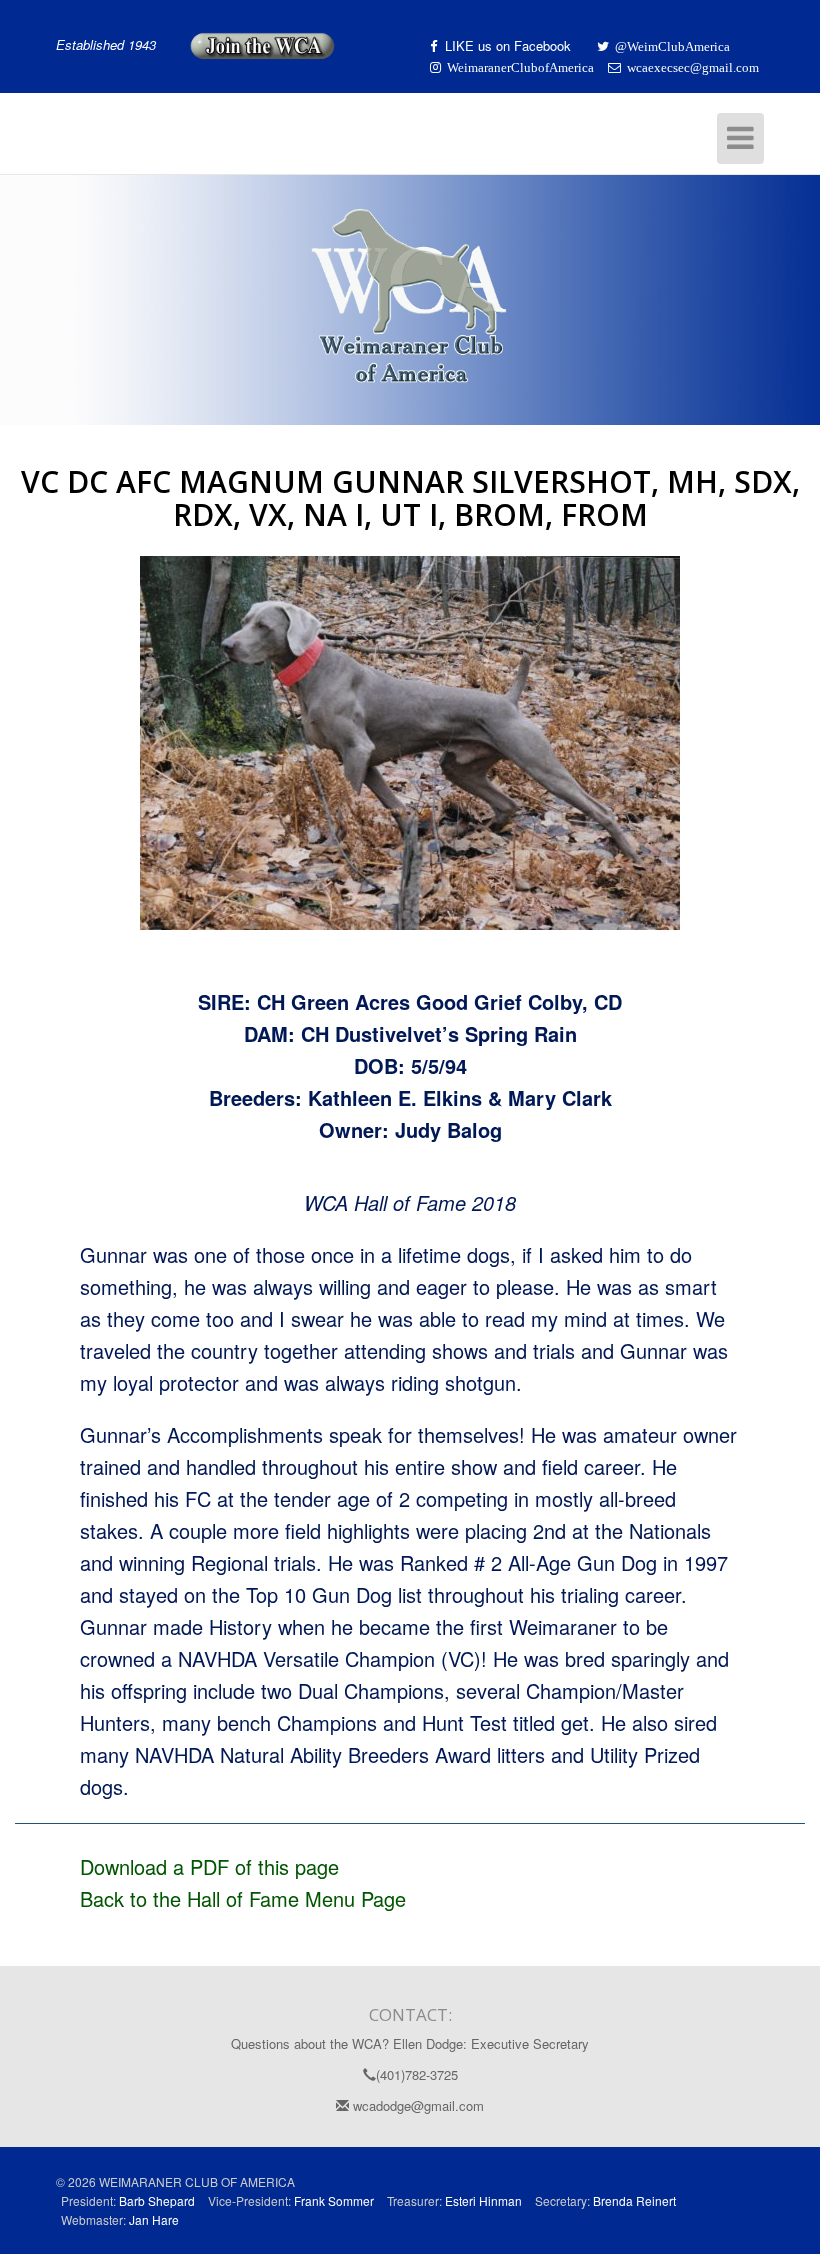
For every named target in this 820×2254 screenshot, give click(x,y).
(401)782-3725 (417, 2074)
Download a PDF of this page (209, 1866)
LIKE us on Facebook (510, 45)
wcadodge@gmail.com (416, 2105)
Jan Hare (154, 2219)
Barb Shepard (157, 2200)
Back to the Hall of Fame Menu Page (243, 1898)
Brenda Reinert (634, 2200)
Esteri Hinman (483, 2200)
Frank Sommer (334, 2200)
